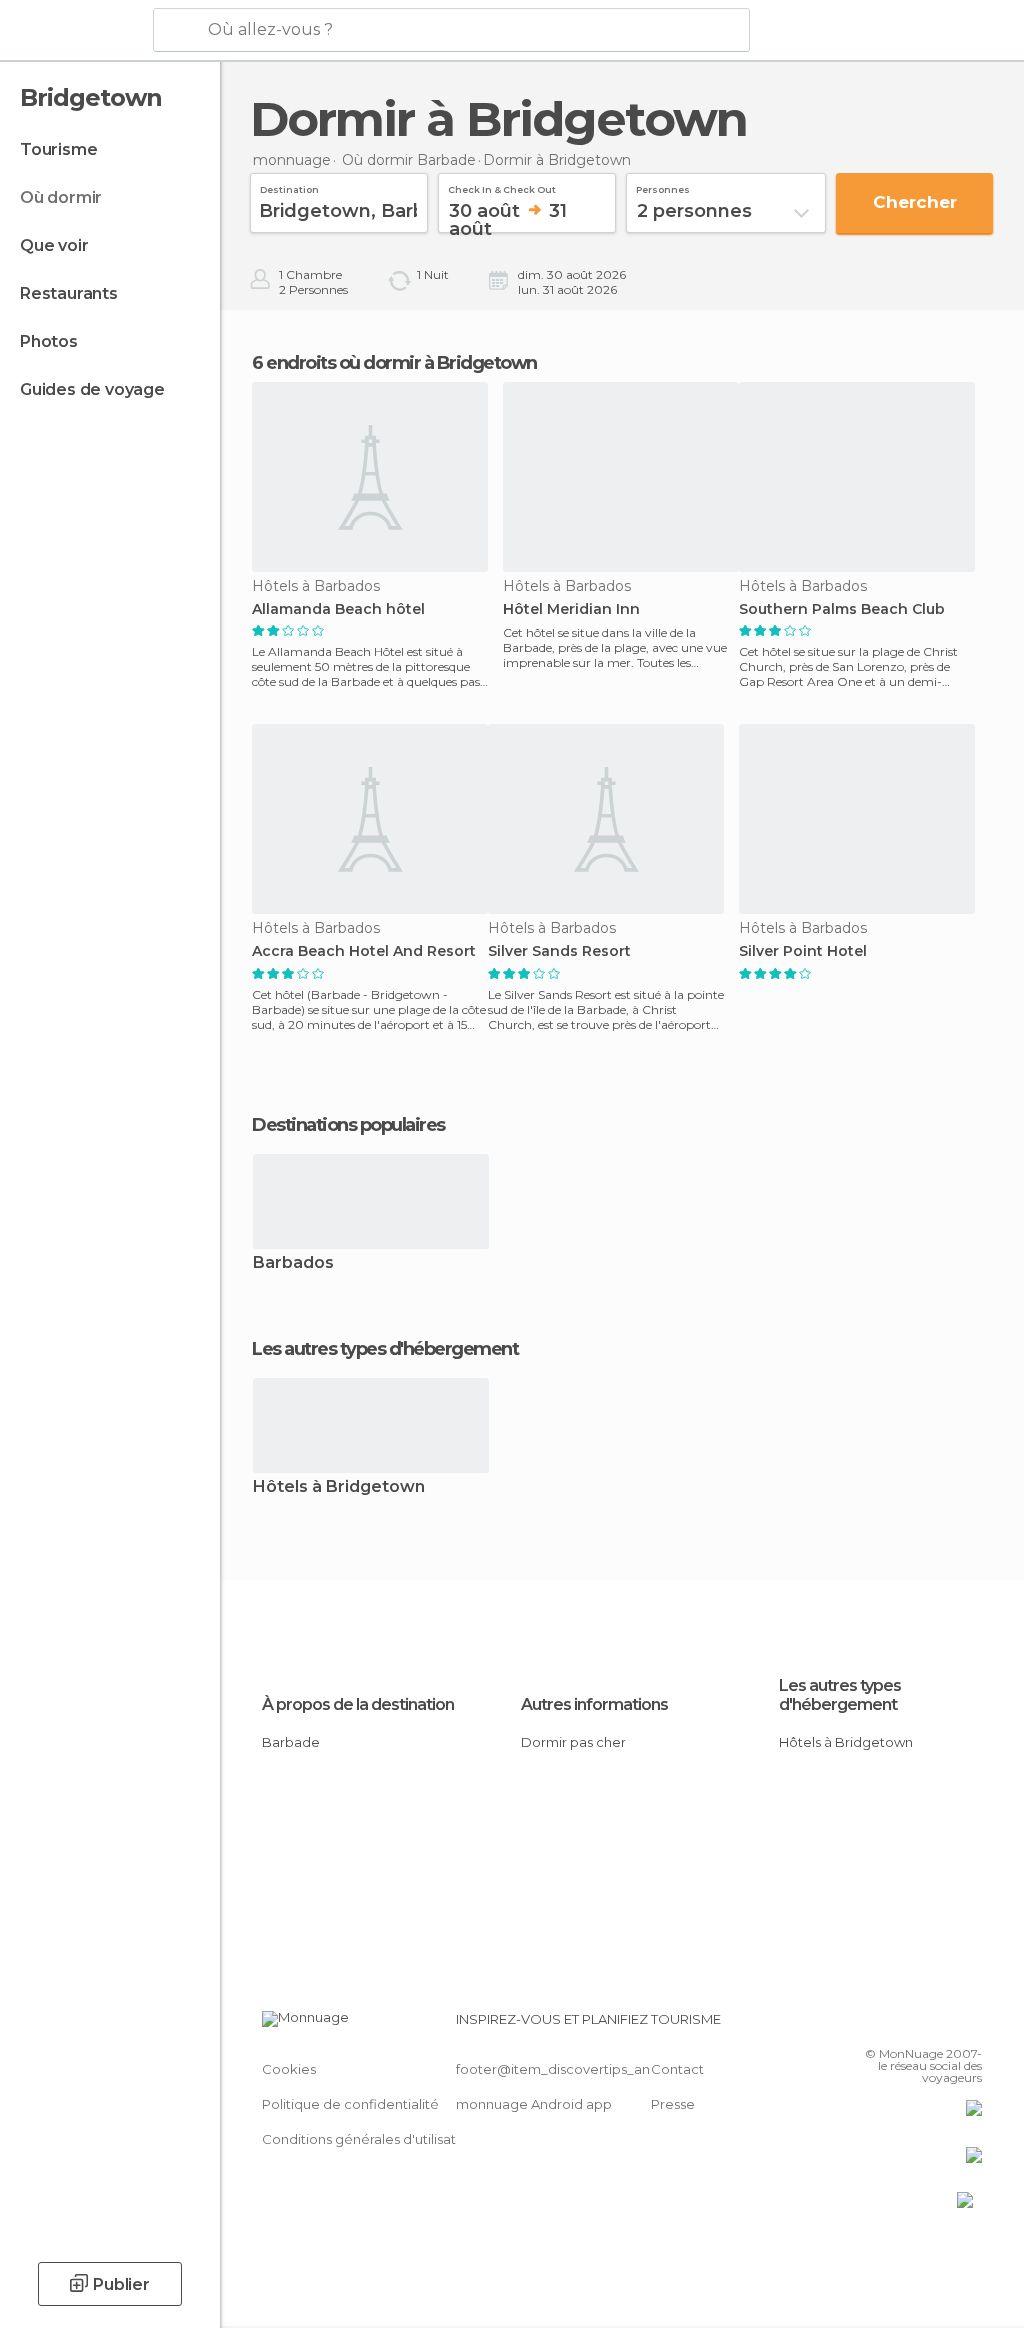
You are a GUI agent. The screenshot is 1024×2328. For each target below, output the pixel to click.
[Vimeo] (943, 2025)
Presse (673, 2104)
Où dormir (61, 197)
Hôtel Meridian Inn (571, 609)
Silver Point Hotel (803, 951)
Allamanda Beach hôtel (338, 609)
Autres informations (594, 1704)
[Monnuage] (74, 31)
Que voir (54, 245)
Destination (289, 187)
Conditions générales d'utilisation (369, 2139)
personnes (663, 187)
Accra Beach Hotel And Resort (364, 951)
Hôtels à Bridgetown (339, 1487)
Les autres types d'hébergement (840, 1695)
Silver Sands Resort (559, 951)
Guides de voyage (92, 389)
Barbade (291, 1742)
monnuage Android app (534, 2104)
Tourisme (58, 149)
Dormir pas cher (573, 1742)
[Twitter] (917, 2025)
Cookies (289, 2069)
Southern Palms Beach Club (842, 609)
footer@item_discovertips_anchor (568, 2069)
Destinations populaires (348, 1125)
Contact (677, 2069)
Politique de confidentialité (350, 2104)
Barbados (293, 1263)
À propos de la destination (358, 1704)
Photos (49, 341)
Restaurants (69, 293)
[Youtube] (969, 2025)
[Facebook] (891, 2025)
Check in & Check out (502, 187)
